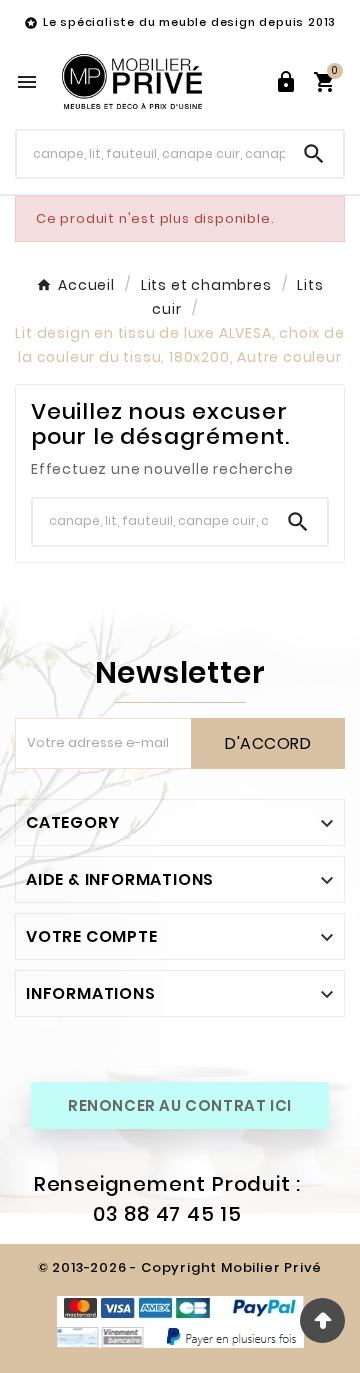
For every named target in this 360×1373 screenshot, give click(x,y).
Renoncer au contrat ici (180, 1105)
